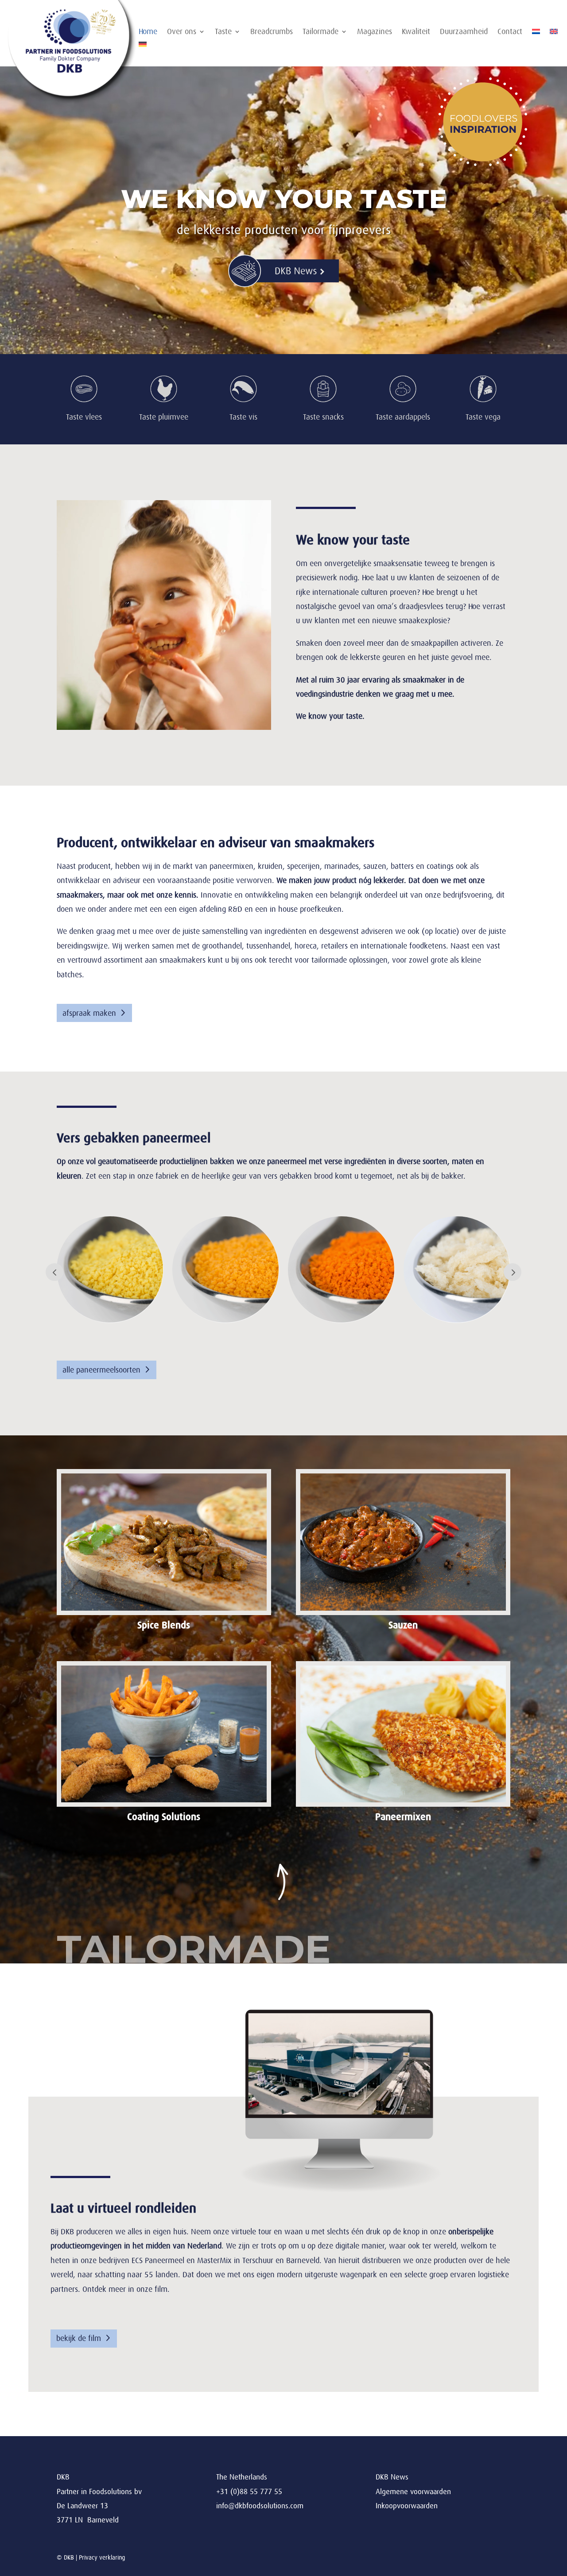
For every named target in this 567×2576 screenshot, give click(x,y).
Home (148, 32)
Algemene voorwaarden (413, 2492)
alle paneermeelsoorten (101, 1370)
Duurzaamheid (464, 32)
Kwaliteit (416, 32)
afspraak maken (89, 1013)
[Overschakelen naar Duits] (143, 46)
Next (513, 1272)
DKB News (392, 2477)
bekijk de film (79, 2338)
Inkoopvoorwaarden (407, 2506)
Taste (223, 32)
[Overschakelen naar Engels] (554, 33)
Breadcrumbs (272, 32)
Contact (510, 32)
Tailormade (320, 32)
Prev (54, 1272)
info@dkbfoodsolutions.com (260, 2506)
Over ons (182, 32)
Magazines (375, 32)
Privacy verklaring (102, 2557)
